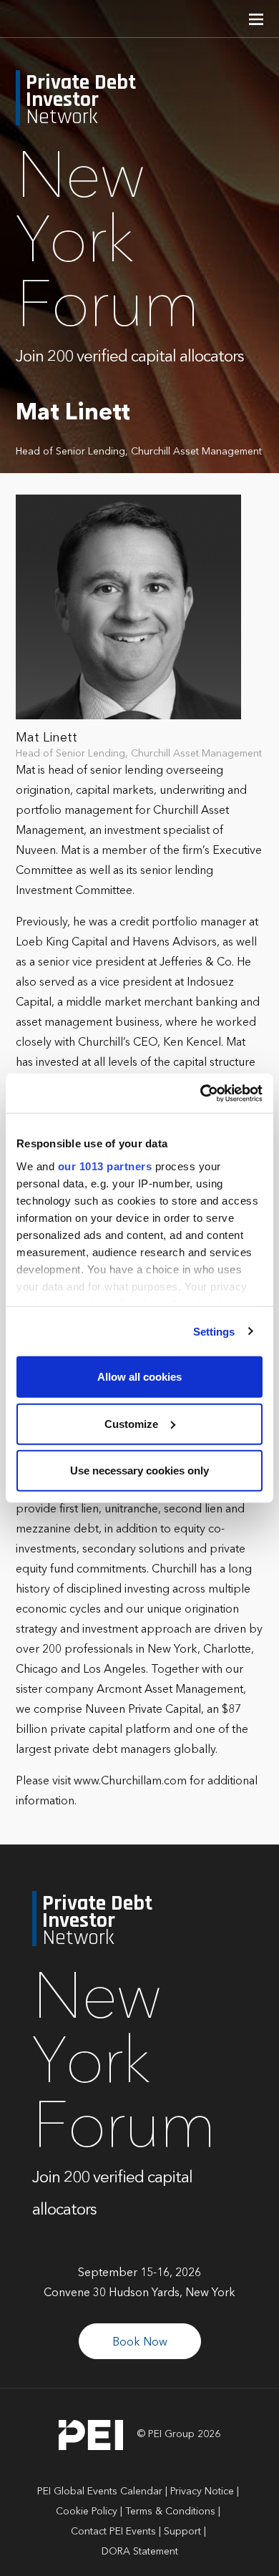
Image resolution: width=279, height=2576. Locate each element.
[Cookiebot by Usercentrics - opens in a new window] (201, 1093)
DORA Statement (140, 2552)
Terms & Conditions (170, 2512)
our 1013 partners (105, 1166)
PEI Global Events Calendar (100, 2492)
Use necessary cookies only (139, 1471)
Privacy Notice (202, 2492)
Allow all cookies (139, 1377)
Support (182, 2532)
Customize (131, 1423)
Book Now (140, 2343)
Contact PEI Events (113, 2532)
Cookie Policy (87, 2512)
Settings (214, 1331)
